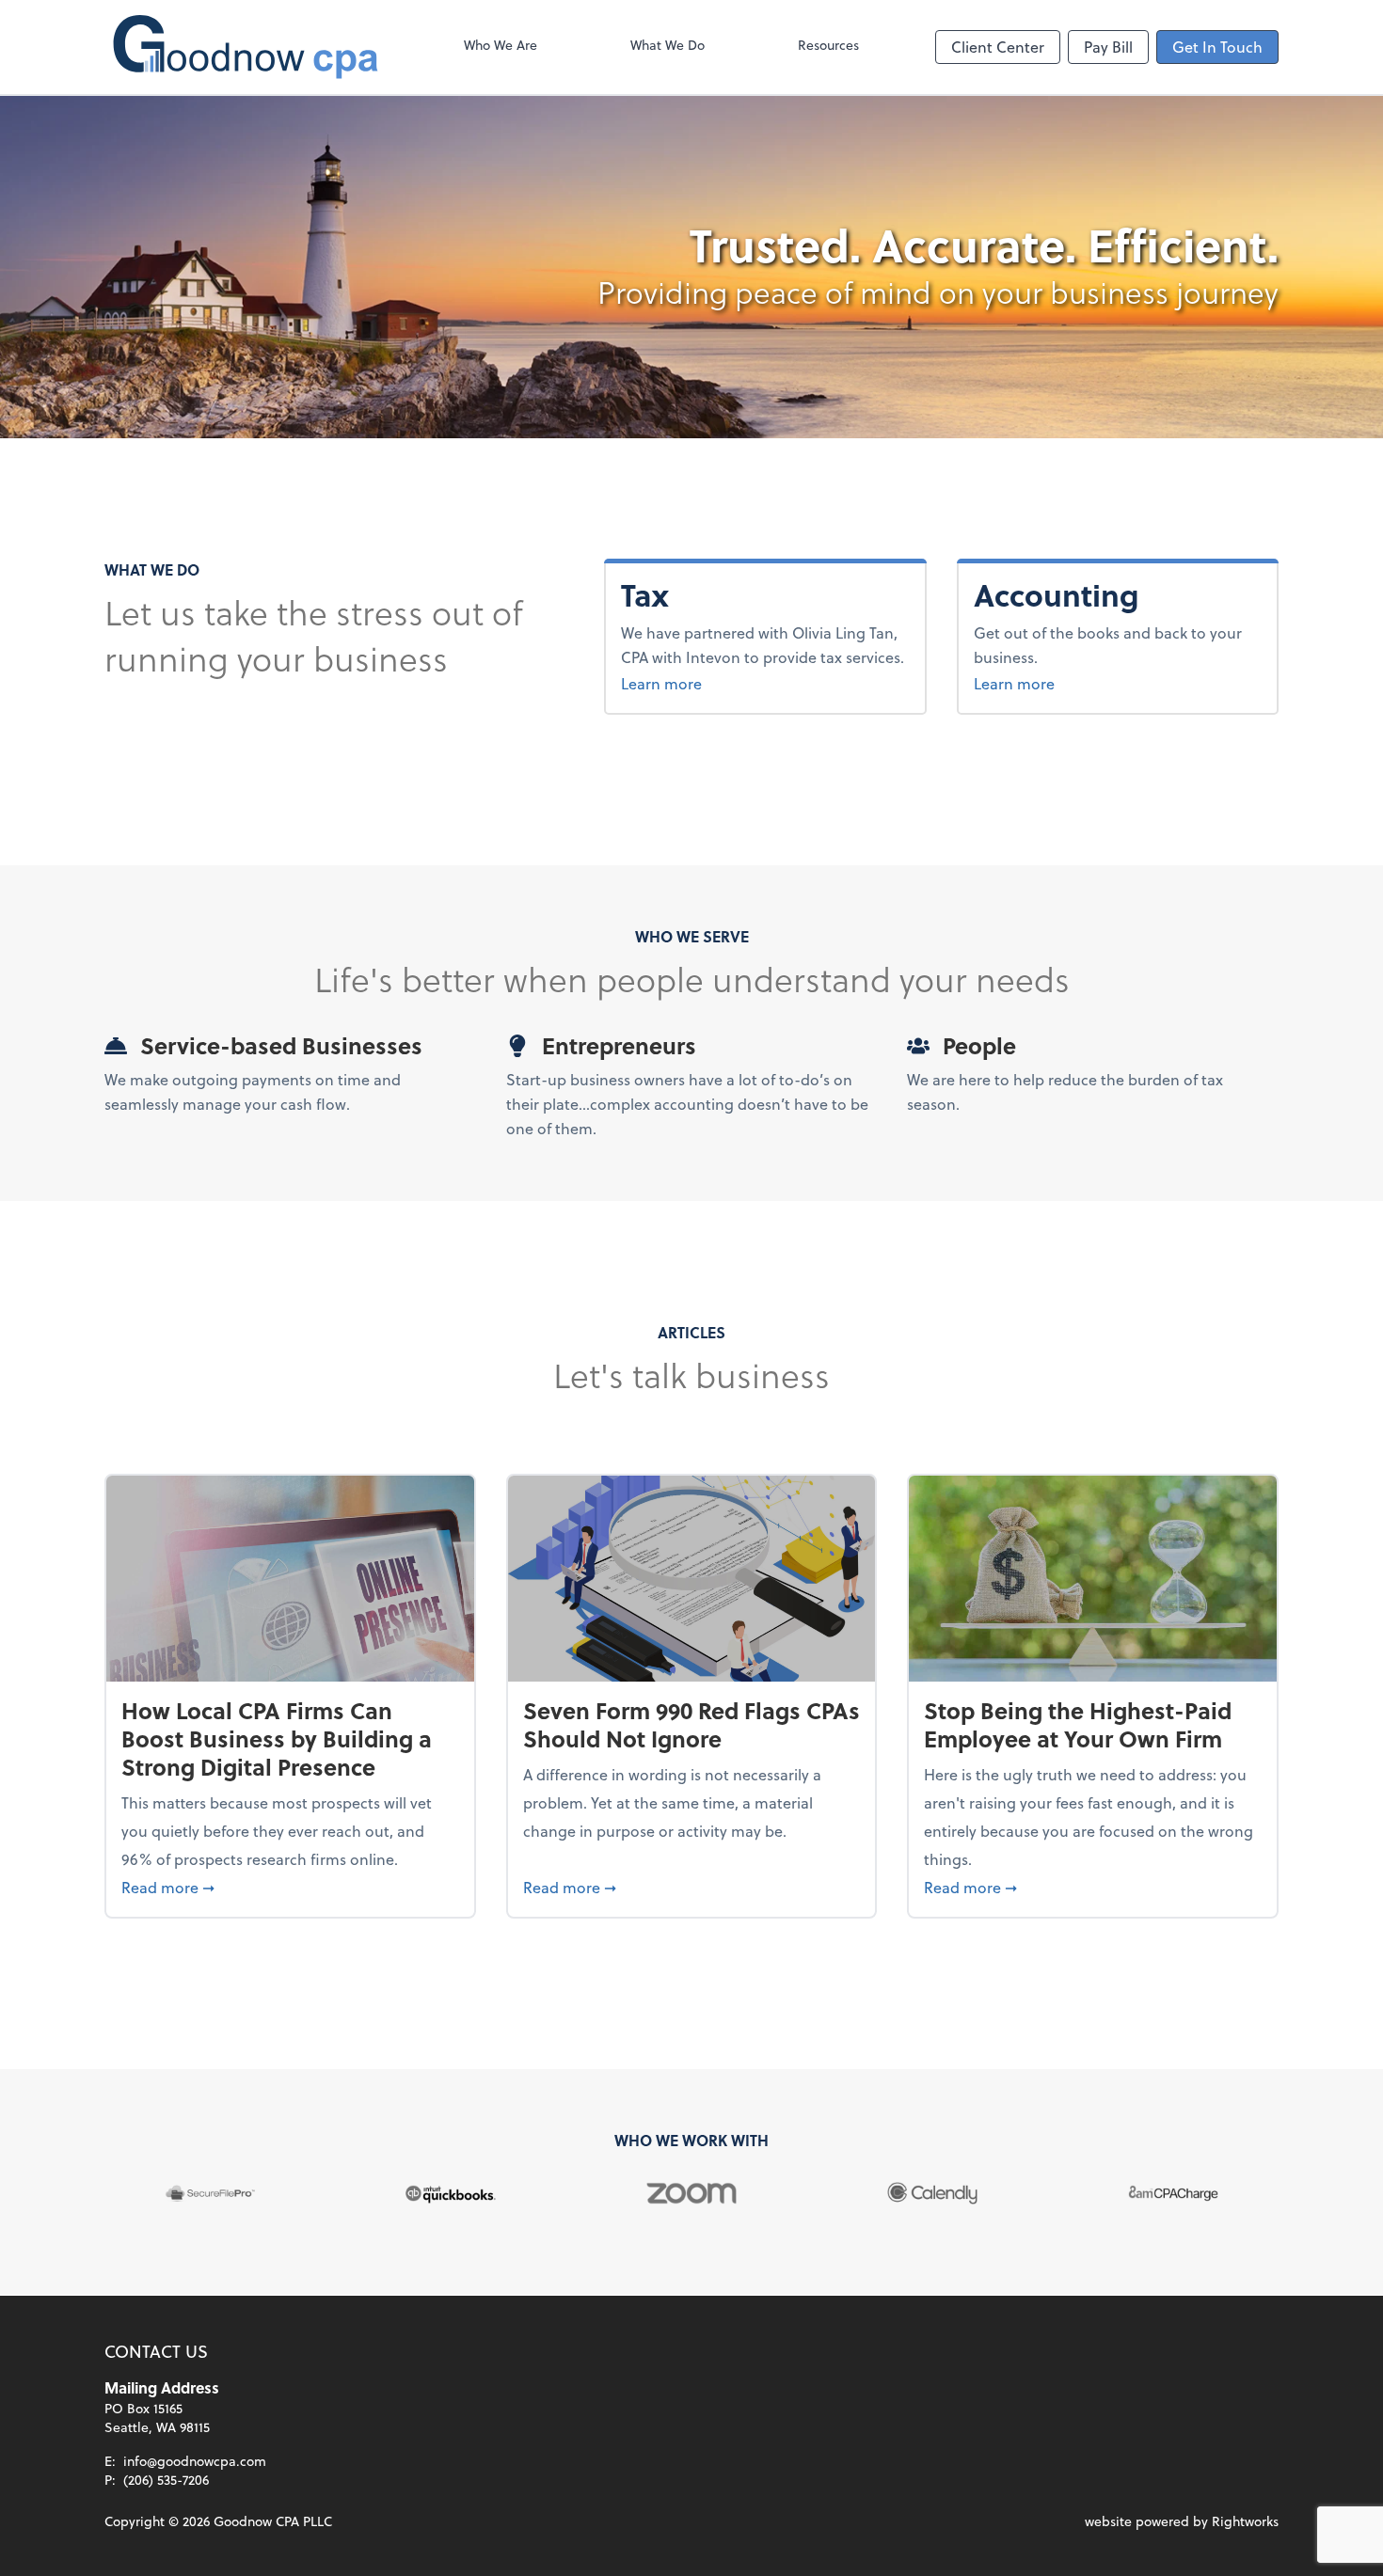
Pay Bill (1108, 47)
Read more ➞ (290, 1887)
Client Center (998, 47)
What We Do (668, 45)
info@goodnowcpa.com (195, 2461)
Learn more (661, 683)
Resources (828, 45)
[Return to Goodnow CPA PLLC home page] (246, 47)
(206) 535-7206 (166, 2480)
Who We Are (501, 45)
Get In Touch (1217, 47)
